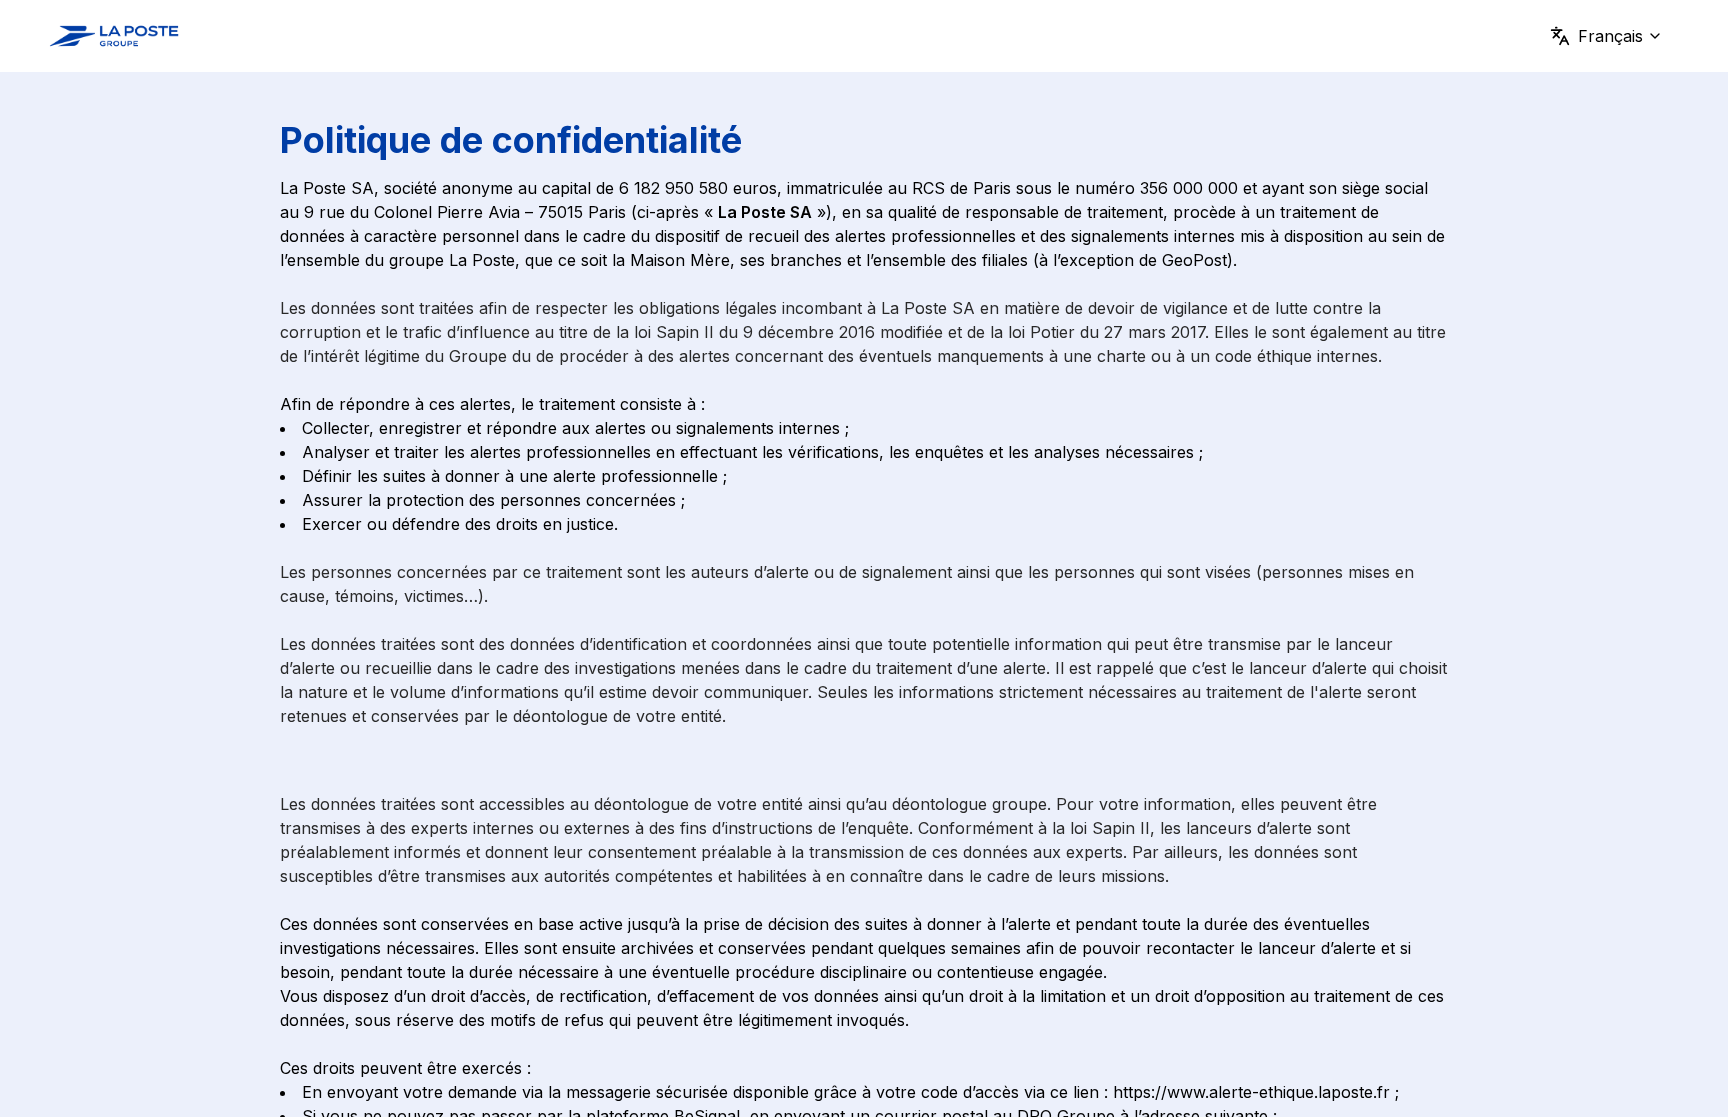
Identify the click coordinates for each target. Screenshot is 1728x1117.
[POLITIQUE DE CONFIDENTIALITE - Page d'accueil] (114, 36)
